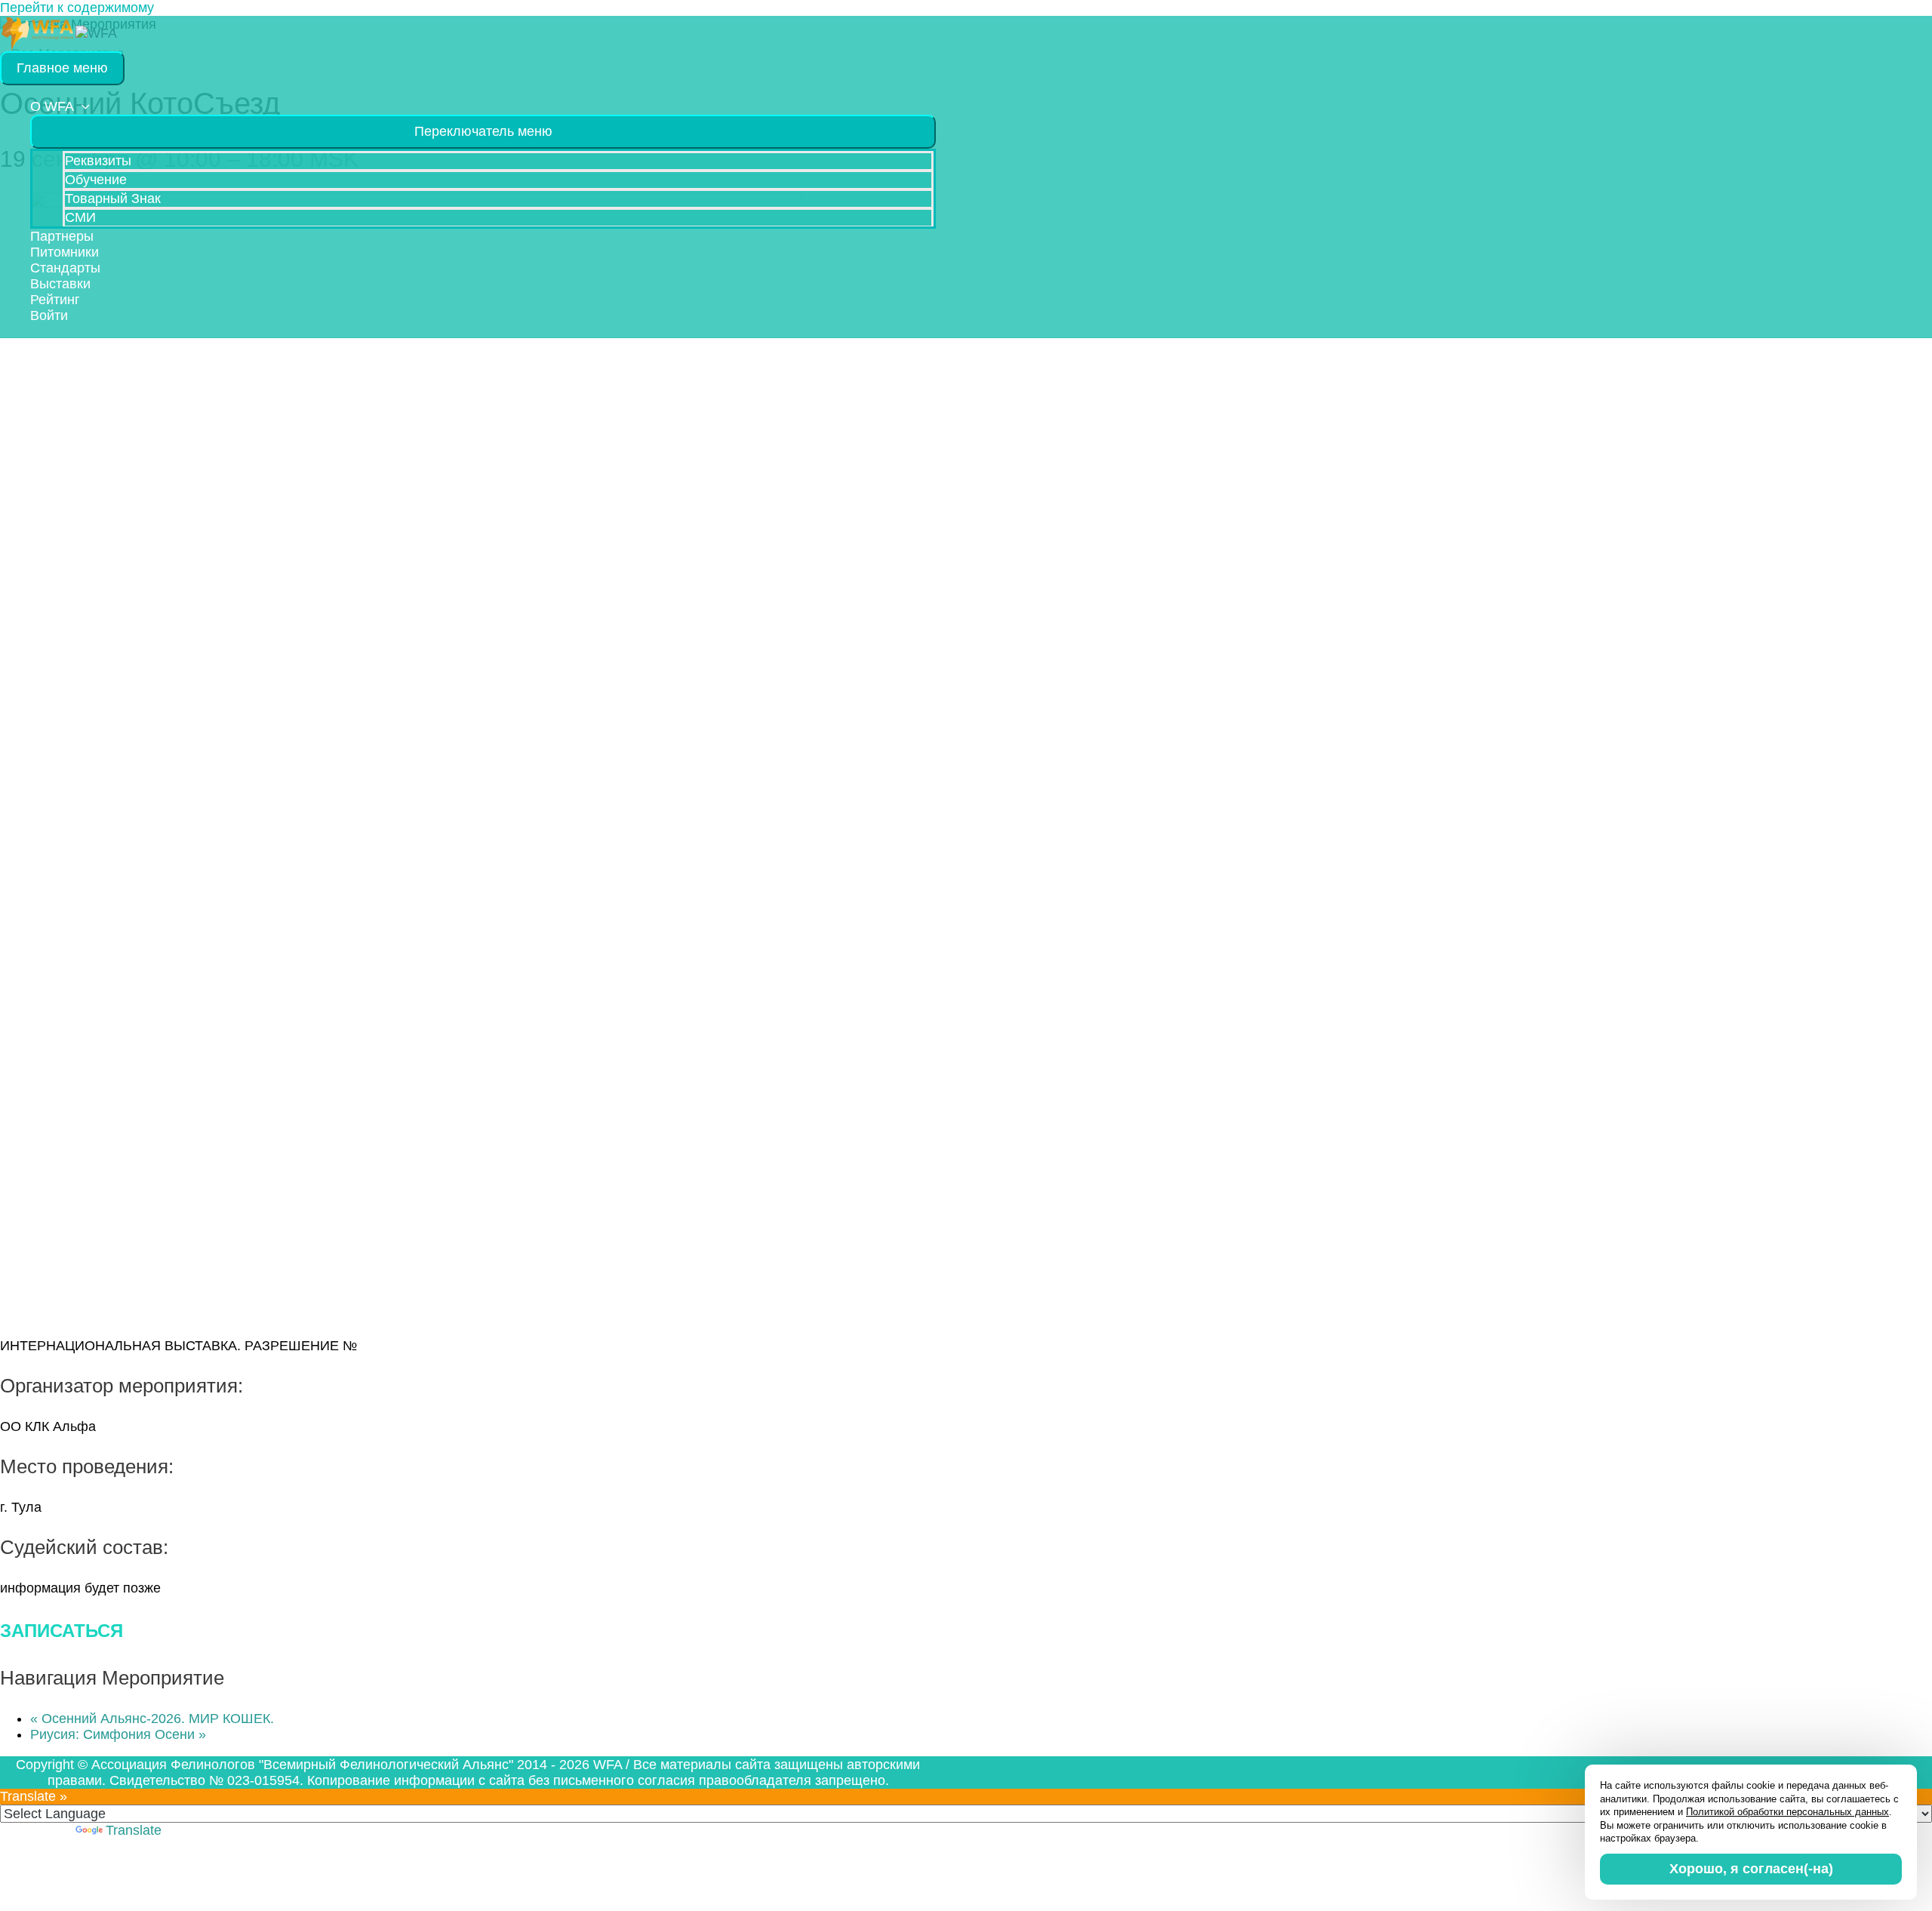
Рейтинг (55, 300)
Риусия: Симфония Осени (118, 1734)
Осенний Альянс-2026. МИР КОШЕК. (152, 1719)
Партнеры (62, 236)
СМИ (80, 217)
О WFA (52, 106)
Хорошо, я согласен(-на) (1751, 1869)
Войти (49, 315)
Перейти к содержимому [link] (77, 8)
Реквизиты (98, 161)
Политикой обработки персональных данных (1787, 1812)
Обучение (96, 180)
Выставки (60, 284)
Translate (134, 1830)
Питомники (65, 252)
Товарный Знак (113, 198)
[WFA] (38, 32)
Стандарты (65, 268)
